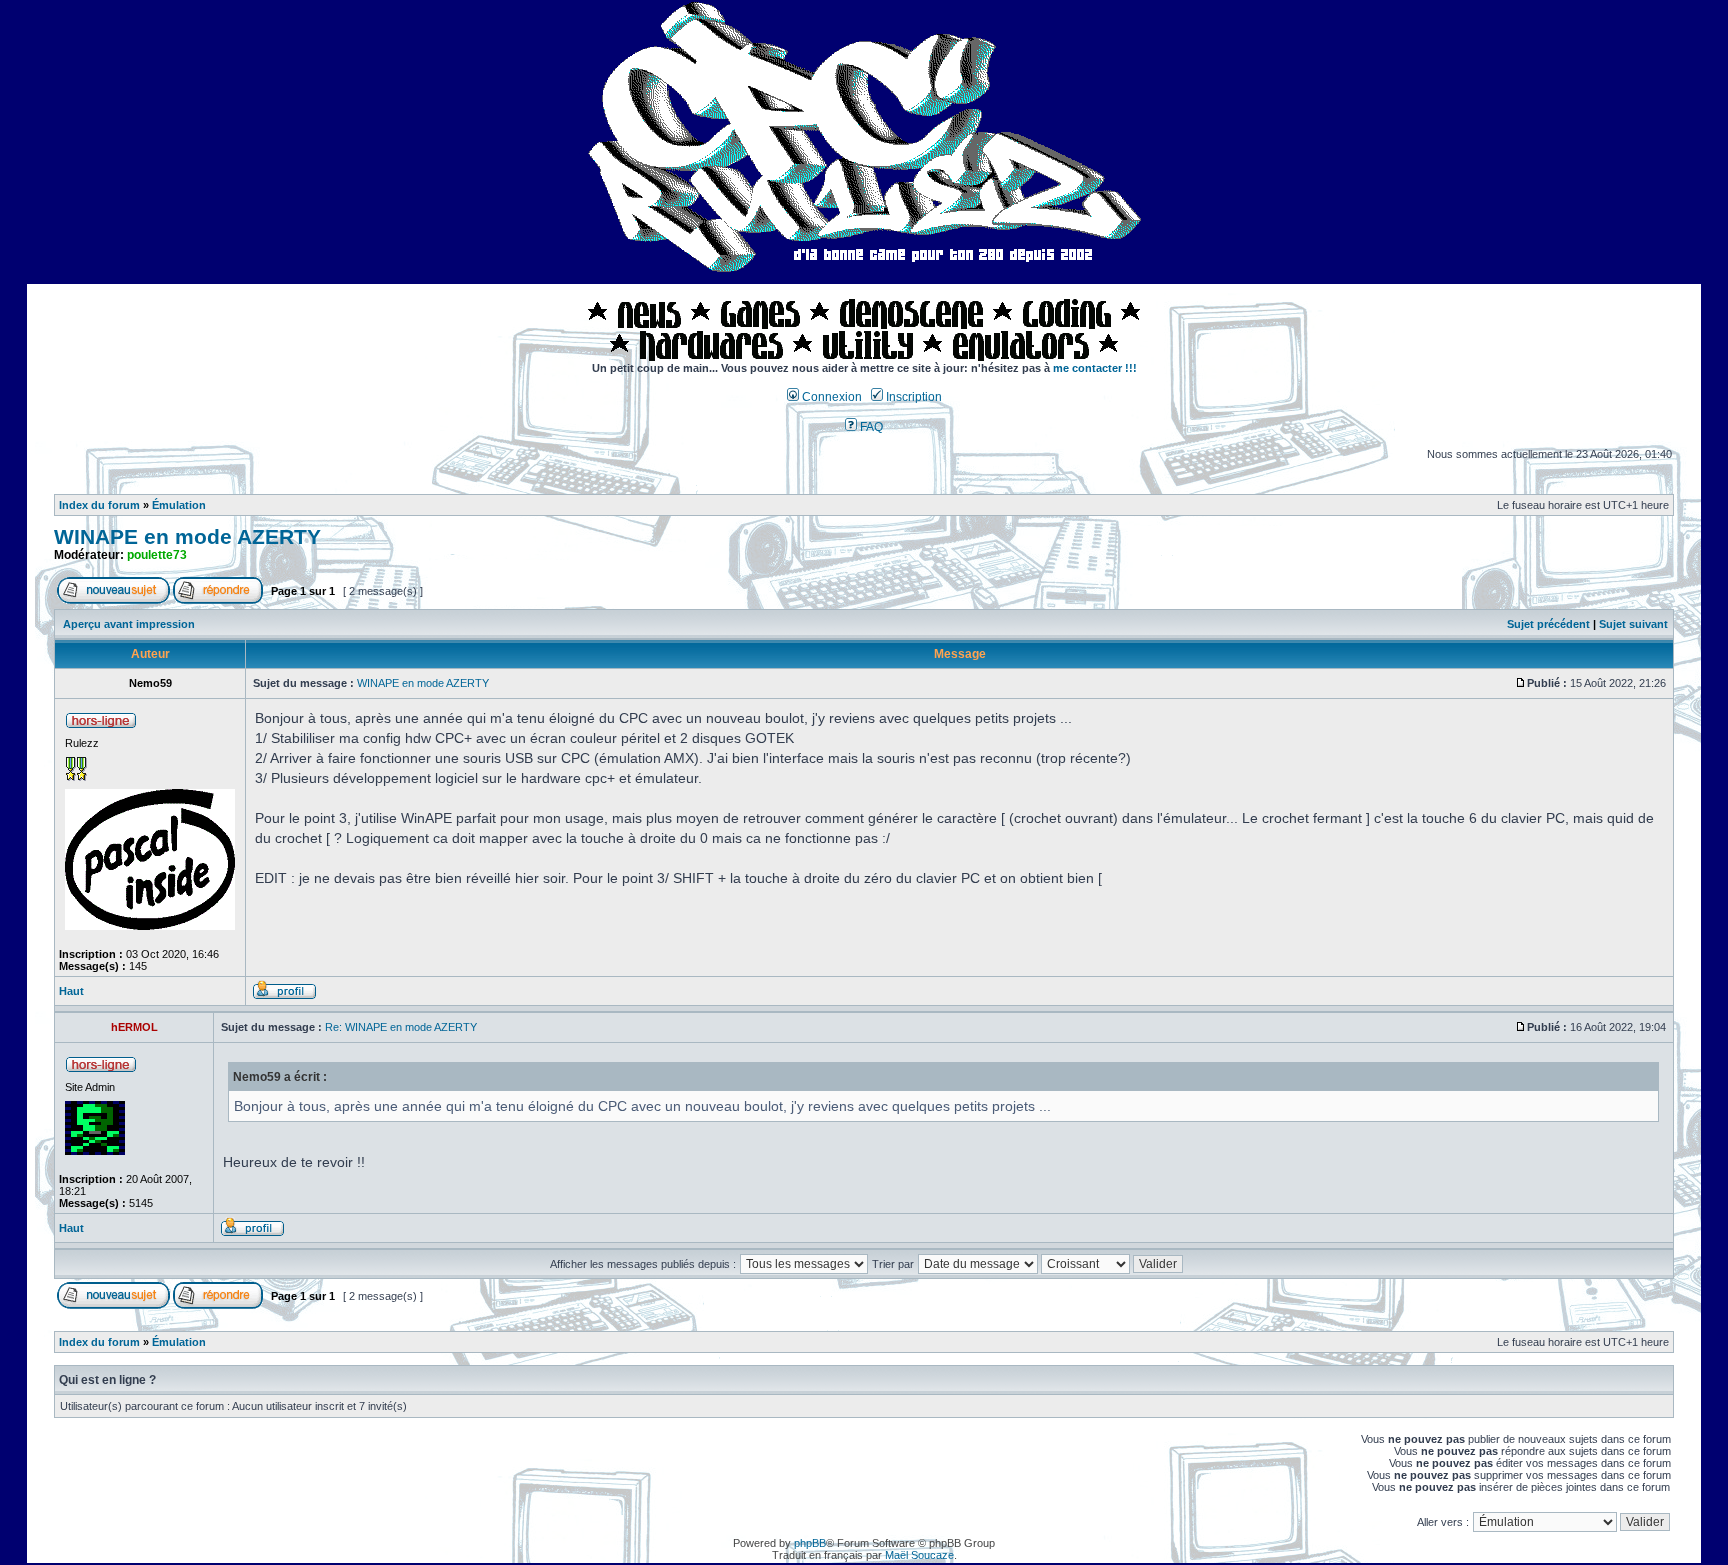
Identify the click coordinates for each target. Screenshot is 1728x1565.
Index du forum (99, 505)
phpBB (810, 1543)
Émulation (179, 505)
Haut (71, 991)
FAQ (870, 427)
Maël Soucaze (919, 1555)
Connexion (830, 397)
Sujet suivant (1633, 624)
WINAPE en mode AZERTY (187, 537)
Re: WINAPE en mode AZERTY (401, 1027)
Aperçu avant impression (129, 624)
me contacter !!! (1095, 368)
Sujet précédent (1548, 624)
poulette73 (157, 555)
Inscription (912, 397)
